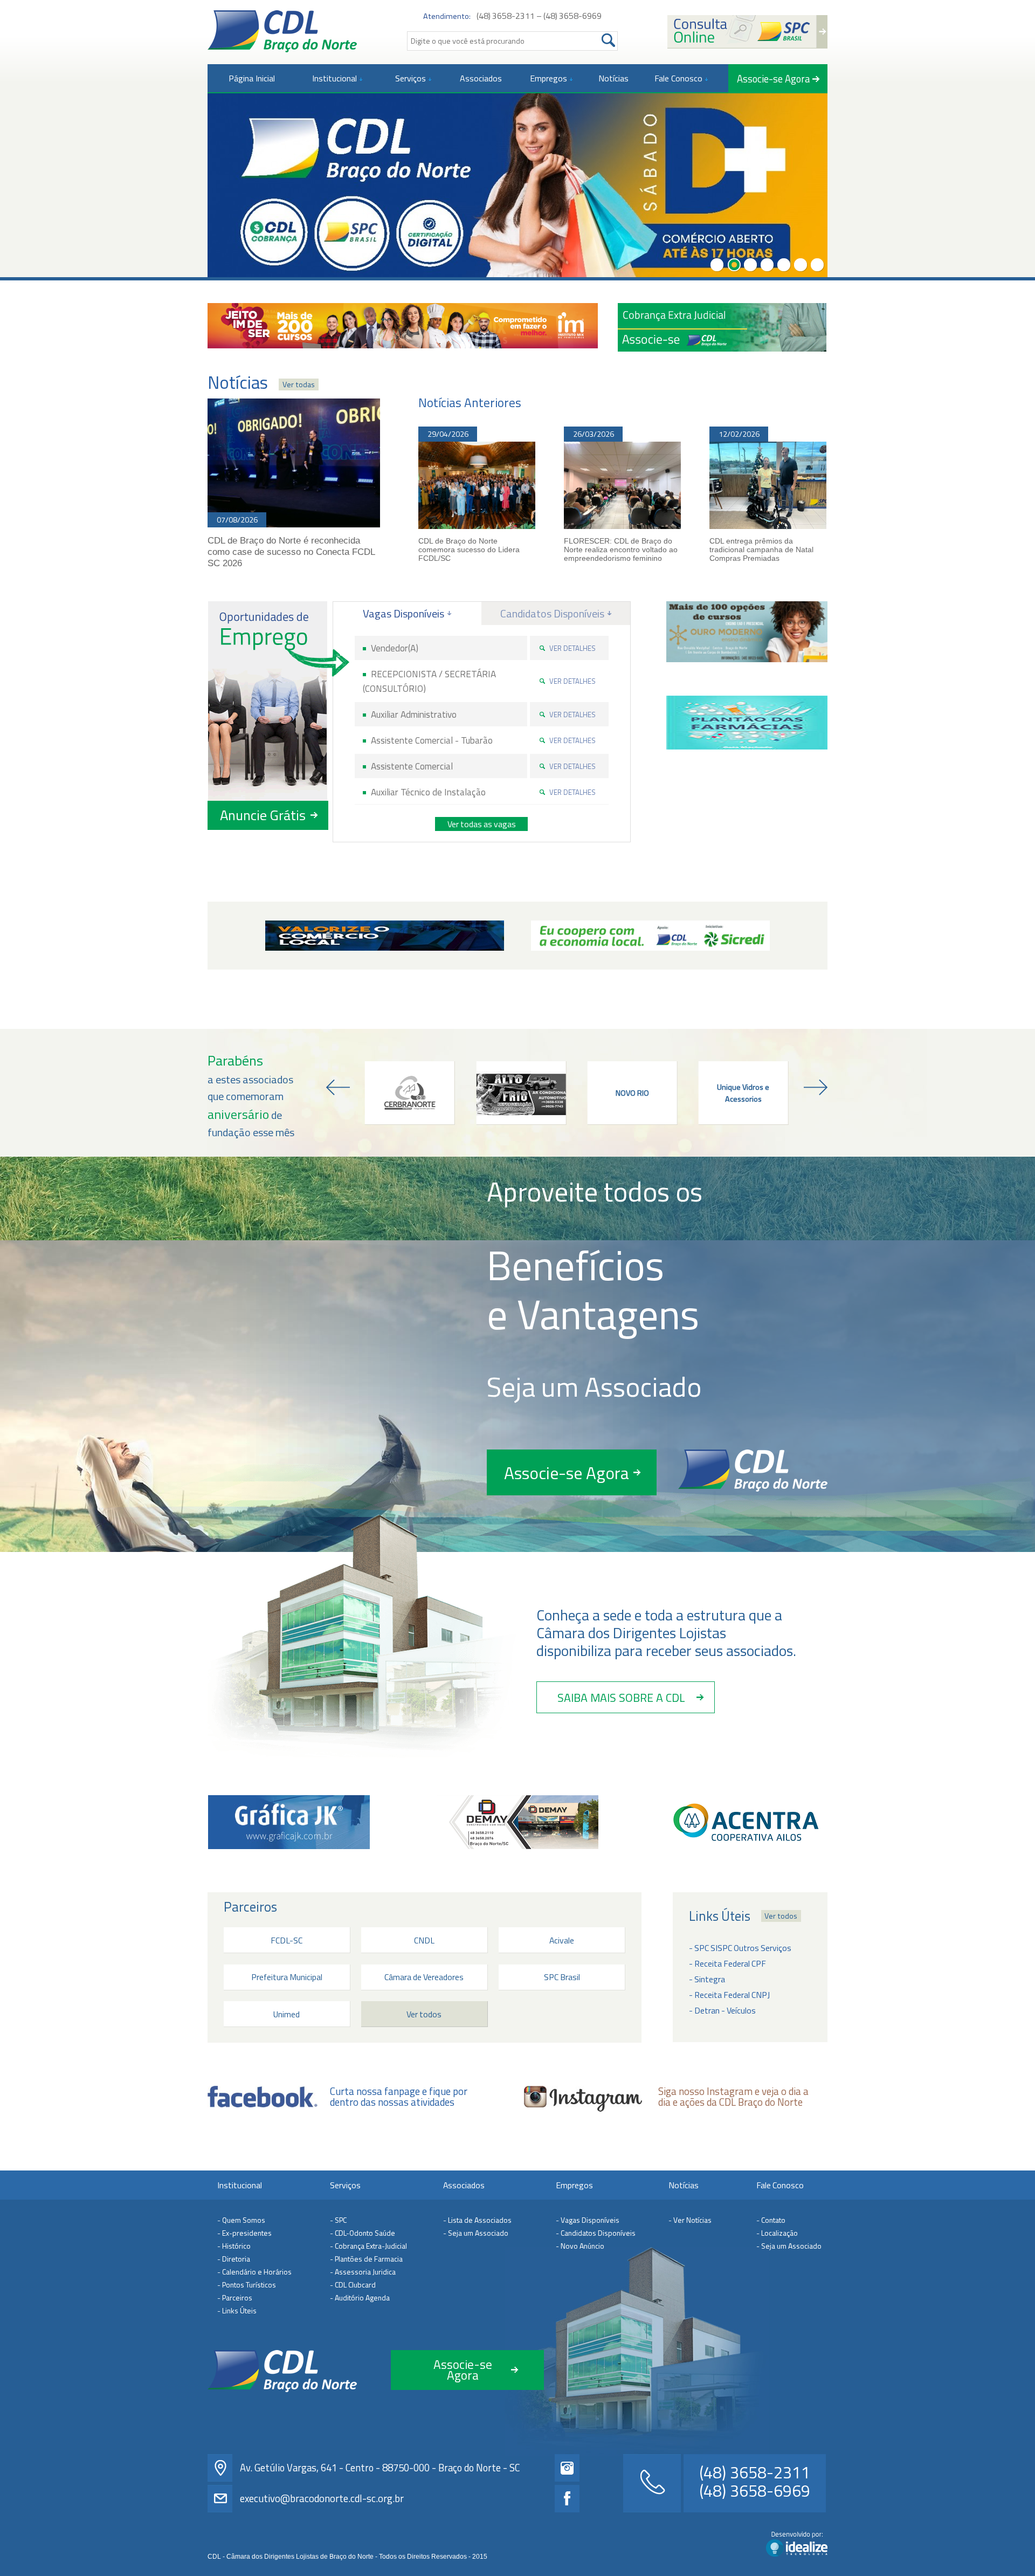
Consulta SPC (747, 32)
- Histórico (234, 2246)
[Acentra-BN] (746, 1822)
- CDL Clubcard (353, 2285)
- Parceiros (235, 2297)
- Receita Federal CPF (727, 1963)
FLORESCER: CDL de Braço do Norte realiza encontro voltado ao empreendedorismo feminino (621, 549)
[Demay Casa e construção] (517, 1822)
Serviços (345, 2185)
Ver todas (299, 384)
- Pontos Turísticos (247, 2285)
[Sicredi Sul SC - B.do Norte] (650, 936)
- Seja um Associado (476, 2233)
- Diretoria (234, 2259)
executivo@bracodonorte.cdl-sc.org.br (322, 2498)
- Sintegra (707, 1979)
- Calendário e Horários (254, 2272)
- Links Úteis (237, 2310)
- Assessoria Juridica (363, 2272)
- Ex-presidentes (244, 2233)
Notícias (684, 2185)
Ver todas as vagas (482, 824)
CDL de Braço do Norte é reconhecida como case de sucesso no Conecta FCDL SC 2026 (291, 552)
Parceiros (250, 1907)
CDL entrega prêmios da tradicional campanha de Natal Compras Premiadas (761, 549)
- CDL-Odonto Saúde (363, 2233)
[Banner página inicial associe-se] (722, 327)
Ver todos (781, 1916)
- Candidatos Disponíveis (596, 2233)
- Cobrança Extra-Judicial (368, 2246)
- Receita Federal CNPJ (729, 1995)
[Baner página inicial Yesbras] (747, 632)
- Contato (771, 2220)
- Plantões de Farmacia (366, 2259)
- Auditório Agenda (360, 2297)
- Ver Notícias (690, 2220)
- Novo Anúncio (580, 2246)
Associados (464, 2185)
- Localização (777, 2233)
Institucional (240, 2185)
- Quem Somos (241, 2220)
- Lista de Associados (477, 2220)
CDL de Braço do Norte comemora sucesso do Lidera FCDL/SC (469, 549)
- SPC (338, 2220)
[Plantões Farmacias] (747, 723)
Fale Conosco (780, 2185)
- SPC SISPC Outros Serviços (740, 1948)
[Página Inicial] (282, 31)
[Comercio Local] (385, 936)
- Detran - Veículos (722, 2010)
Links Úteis (720, 1916)
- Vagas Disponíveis (588, 2220)
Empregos (574, 2185)
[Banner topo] (403, 326)
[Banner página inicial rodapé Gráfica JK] (289, 1822)
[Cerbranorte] (410, 1093)
